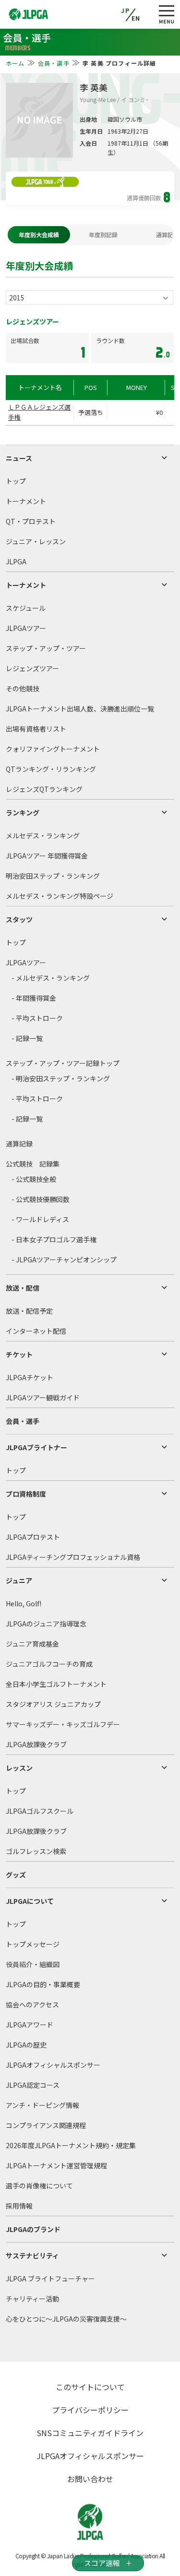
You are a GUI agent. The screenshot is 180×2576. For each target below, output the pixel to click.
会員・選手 (54, 63)
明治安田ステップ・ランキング (53, 876)
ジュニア (19, 1580)
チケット (19, 1354)
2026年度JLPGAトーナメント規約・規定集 (71, 2145)
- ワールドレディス (40, 1219)
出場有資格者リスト (36, 729)
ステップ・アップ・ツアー (46, 648)
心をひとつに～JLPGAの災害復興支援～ (66, 2319)
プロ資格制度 (26, 1494)
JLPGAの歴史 (26, 2045)
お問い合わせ (90, 2479)
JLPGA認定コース (33, 2085)
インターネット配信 (36, 1331)
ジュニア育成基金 (32, 1644)
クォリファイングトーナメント (53, 749)
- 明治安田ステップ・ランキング (61, 1078)
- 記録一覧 (27, 1038)
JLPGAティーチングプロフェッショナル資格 (73, 1557)
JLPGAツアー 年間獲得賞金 (47, 856)
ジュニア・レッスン (36, 541)
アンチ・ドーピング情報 (42, 2105)
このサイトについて (90, 2387)
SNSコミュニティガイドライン (90, 2433)
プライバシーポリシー (90, 2410)
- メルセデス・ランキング (51, 978)
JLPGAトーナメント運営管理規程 (56, 2165)
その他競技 (23, 688)
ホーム (15, 63)
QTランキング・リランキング (51, 769)
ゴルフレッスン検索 (36, 1851)
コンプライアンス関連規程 (46, 2125)
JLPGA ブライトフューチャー (50, 2278)
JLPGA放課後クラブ (36, 1744)
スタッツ (19, 919)
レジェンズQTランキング (44, 789)
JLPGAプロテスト (33, 1537)
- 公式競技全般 (34, 1179)
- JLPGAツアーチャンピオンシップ (64, 1259)
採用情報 (19, 2206)
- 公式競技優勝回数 (41, 1199)
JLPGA (16, 561)
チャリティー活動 (32, 2299)
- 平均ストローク (37, 1018)
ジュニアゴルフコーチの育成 (49, 1664)
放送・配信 (23, 1288)
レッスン (19, 1768)
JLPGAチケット (30, 1377)
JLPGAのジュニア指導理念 (46, 1624)
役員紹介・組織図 (33, 1964)
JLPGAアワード (30, 2025)
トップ (16, 481)
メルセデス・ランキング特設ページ (60, 896)
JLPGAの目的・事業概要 (43, 1984)
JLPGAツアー (26, 628)
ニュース (19, 458)
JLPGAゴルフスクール (40, 1811)
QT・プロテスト (31, 521)
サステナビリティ (32, 2255)
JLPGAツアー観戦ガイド (43, 1397)
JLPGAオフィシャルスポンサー (53, 2065)
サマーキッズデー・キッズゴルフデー (63, 1724)
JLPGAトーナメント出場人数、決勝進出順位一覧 (80, 709)
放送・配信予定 (29, 1311)
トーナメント (26, 501)
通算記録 (19, 1144)
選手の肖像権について (39, 2186)
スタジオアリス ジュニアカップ (53, 1704)
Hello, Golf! (24, 1603)
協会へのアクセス (32, 2004)
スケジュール (26, 608)
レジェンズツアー (32, 668)
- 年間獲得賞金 (34, 998)
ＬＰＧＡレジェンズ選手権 (39, 412)
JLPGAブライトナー (36, 1447)
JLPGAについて (30, 1901)
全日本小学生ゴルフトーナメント (56, 1684)
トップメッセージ (33, 1944)
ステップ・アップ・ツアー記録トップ (63, 1063)
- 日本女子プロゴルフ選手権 (54, 1239)
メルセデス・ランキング (43, 836)
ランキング (23, 813)
